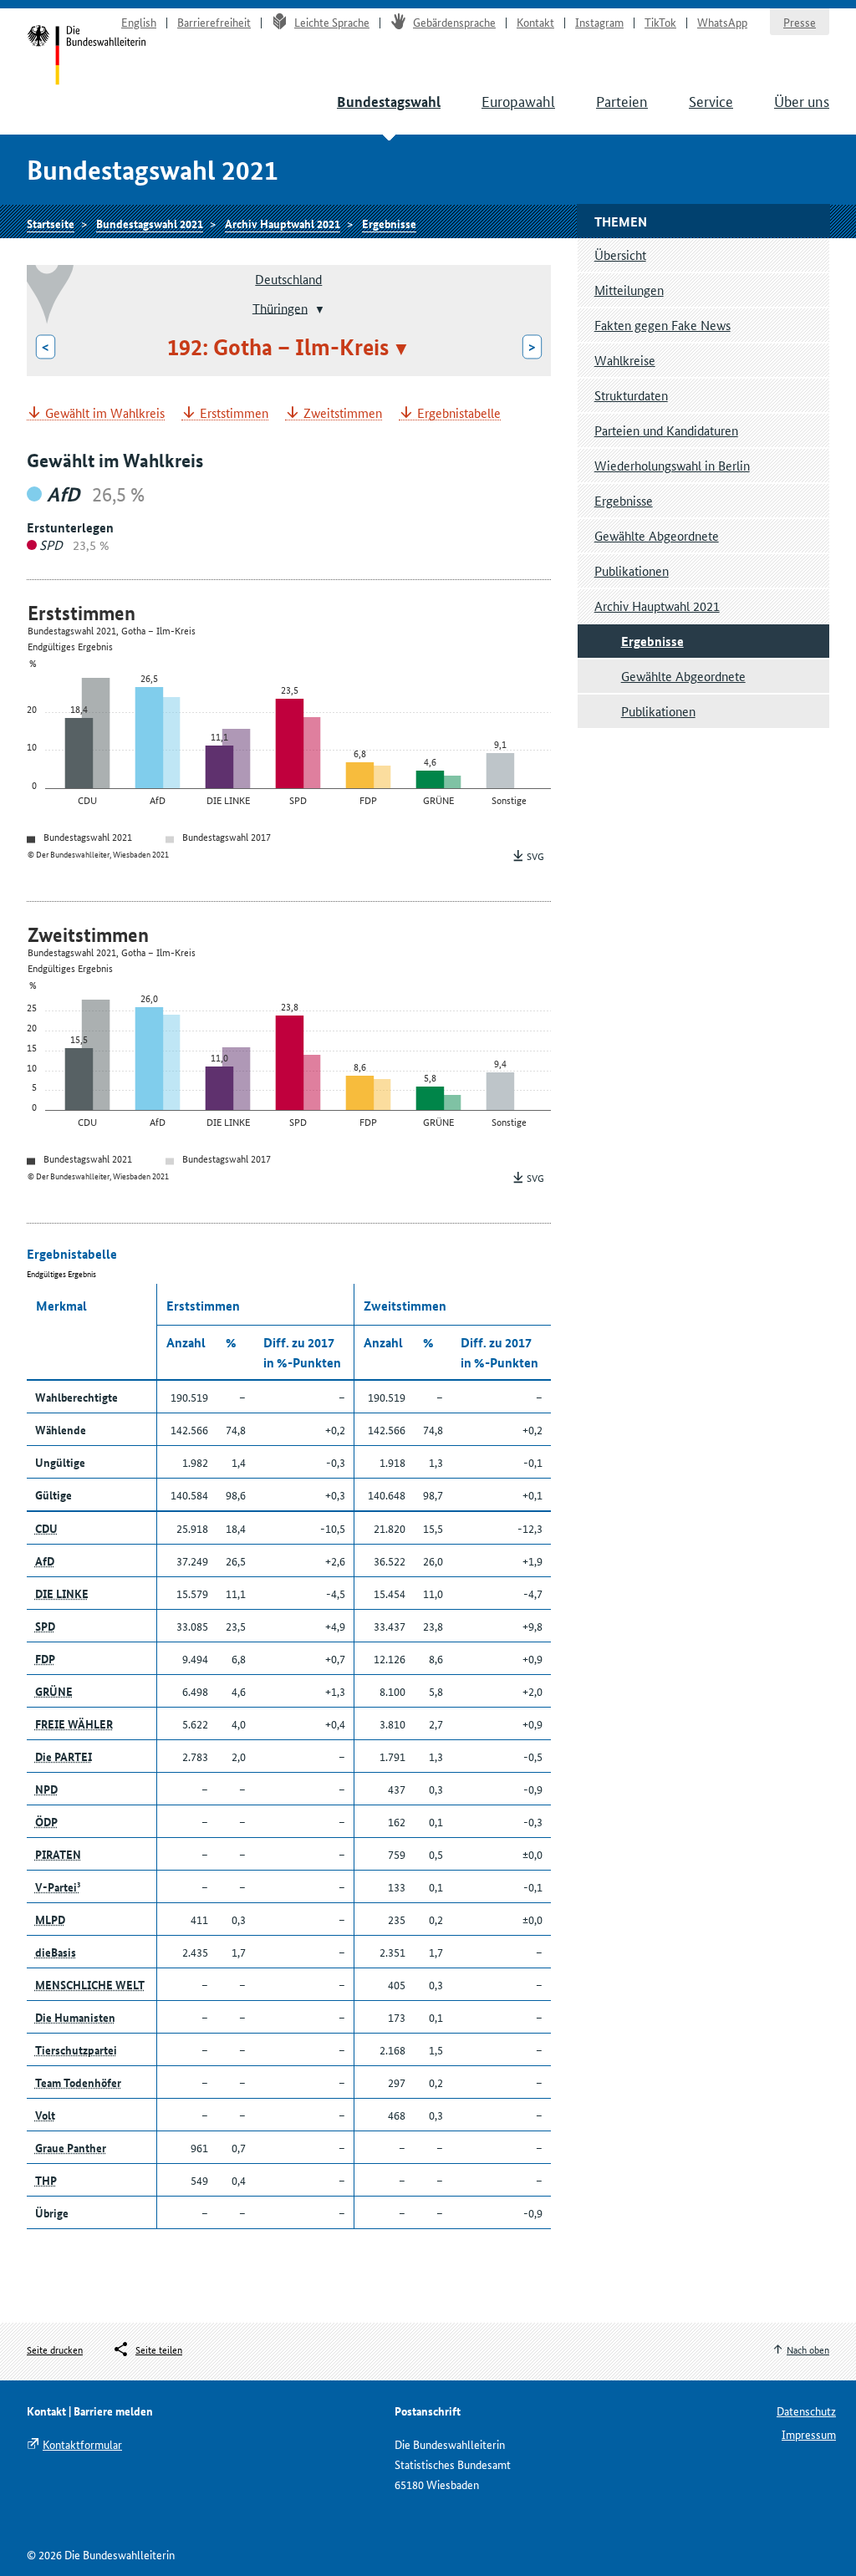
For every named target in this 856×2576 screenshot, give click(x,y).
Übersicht (620, 255)
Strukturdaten (631, 395)
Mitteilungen (629, 290)
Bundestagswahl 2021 (150, 223)
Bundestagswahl (389, 102)
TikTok (660, 22)
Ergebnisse (389, 223)
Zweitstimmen (343, 413)
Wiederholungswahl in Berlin (672, 465)
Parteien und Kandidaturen (666, 430)
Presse (800, 22)
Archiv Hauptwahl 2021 (283, 223)
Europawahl (518, 100)
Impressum (809, 2434)
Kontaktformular (82, 2444)
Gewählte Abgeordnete (657, 535)
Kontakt (535, 22)
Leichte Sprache (332, 22)
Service (711, 100)
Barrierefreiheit (214, 22)
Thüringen (280, 307)
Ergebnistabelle (459, 413)
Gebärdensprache (454, 22)
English (139, 22)
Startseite (87, 57)
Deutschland (288, 279)
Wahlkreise (625, 360)
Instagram (599, 22)
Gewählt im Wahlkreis (105, 413)
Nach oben (808, 2349)
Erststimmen (234, 413)
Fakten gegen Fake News (662, 325)
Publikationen (632, 570)
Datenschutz (806, 2411)
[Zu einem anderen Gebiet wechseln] (318, 309)
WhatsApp (722, 22)
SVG (535, 855)
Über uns (802, 100)
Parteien (622, 100)
